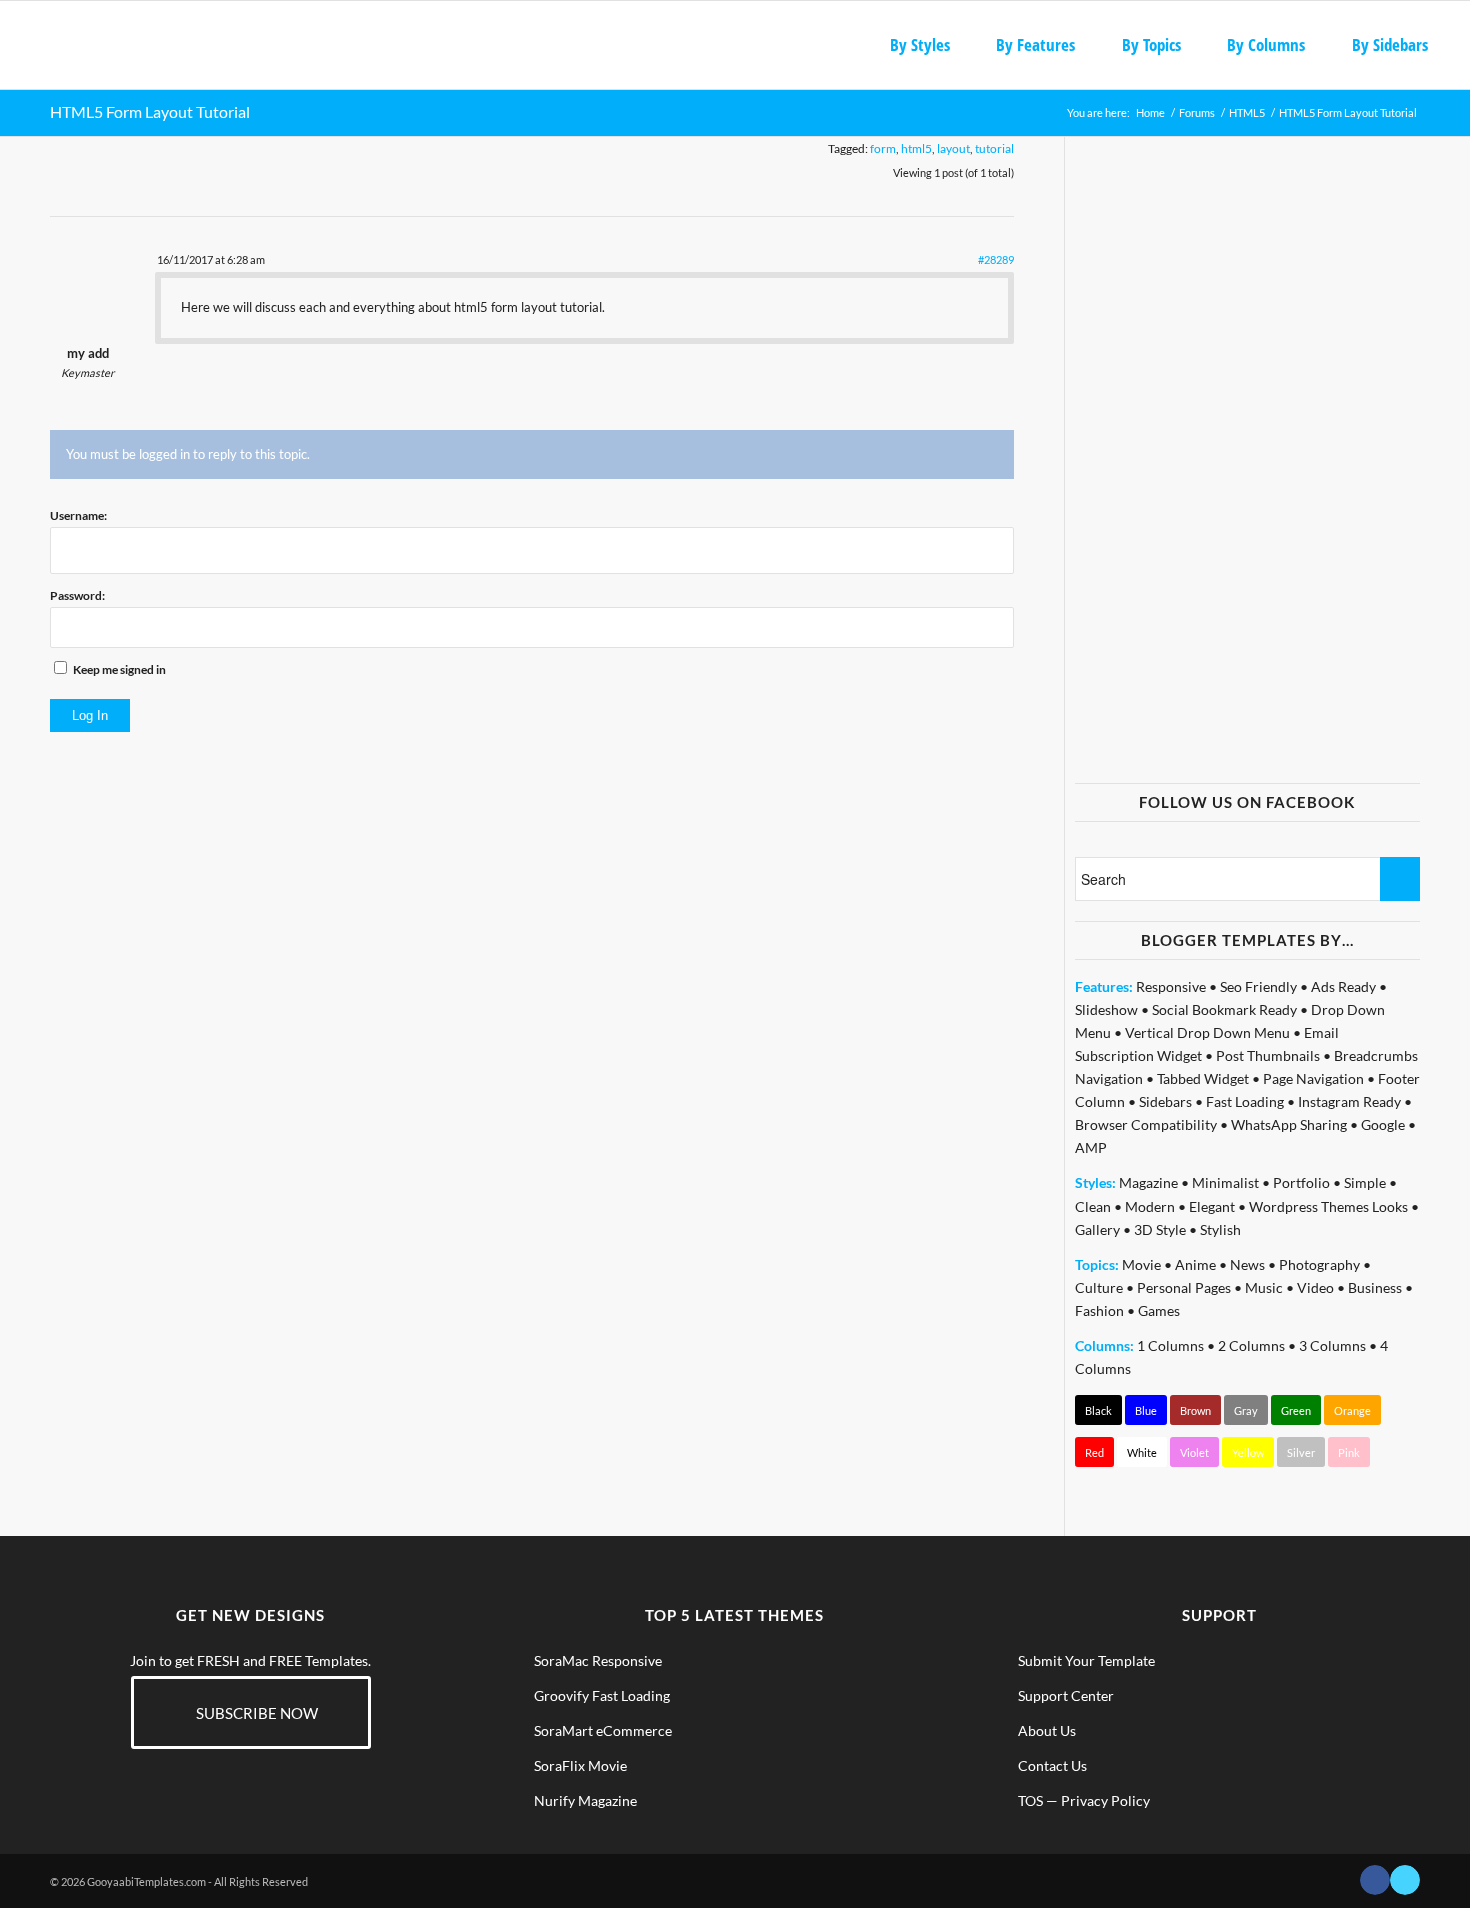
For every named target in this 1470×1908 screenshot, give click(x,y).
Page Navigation (1313, 1078)
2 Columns (1251, 1345)
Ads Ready (1343, 986)
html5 (916, 148)
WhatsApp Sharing (1289, 1124)
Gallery (1097, 1229)
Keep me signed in (119, 669)
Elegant (1212, 1206)
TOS (1030, 1800)
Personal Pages (1184, 1287)
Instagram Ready (1349, 1101)
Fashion (1099, 1310)
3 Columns (1332, 1345)
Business (1375, 1287)
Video (1315, 1287)
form (883, 148)
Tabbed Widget (1203, 1078)
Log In (90, 715)
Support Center (1066, 1695)
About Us (1047, 1730)
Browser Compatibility (1146, 1124)
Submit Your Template (1086, 1660)
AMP (1091, 1147)
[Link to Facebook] (1375, 1880)
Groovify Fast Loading (602, 1695)
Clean (1093, 1206)
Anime (1195, 1264)
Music (1264, 1287)
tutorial (994, 148)
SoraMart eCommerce (603, 1730)
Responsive (1171, 986)
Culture (1099, 1287)
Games (1159, 1310)
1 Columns (1170, 1345)
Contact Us (1052, 1765)
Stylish (1220, 1229)
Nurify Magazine (585, 1800)
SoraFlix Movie (580, 1765)
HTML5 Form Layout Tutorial (150, 111)
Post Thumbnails (1268, 1055)
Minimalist (1225, 1182)
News (1247, 1264)
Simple (1365, 1182)
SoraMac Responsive (598, 1660)
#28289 (996, 259)
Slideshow (1106, 1009)
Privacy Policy (1105, 1800)
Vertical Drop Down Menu (1207, 1032)
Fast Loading (1245, 1101)
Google (1383, 1124)
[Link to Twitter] (1405, 1880)
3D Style (1160, 1229)
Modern (1150, 1206)
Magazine (1148, 1182)
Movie (1141, 1264)
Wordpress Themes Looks (1328, 1206)
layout (953, 148)
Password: (77, 595)
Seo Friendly (1258, 986)
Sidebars (1165, 1101)
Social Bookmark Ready (1224, 1009)
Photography (1319, 1264)
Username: (78, 515)
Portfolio (1301, 1182)
